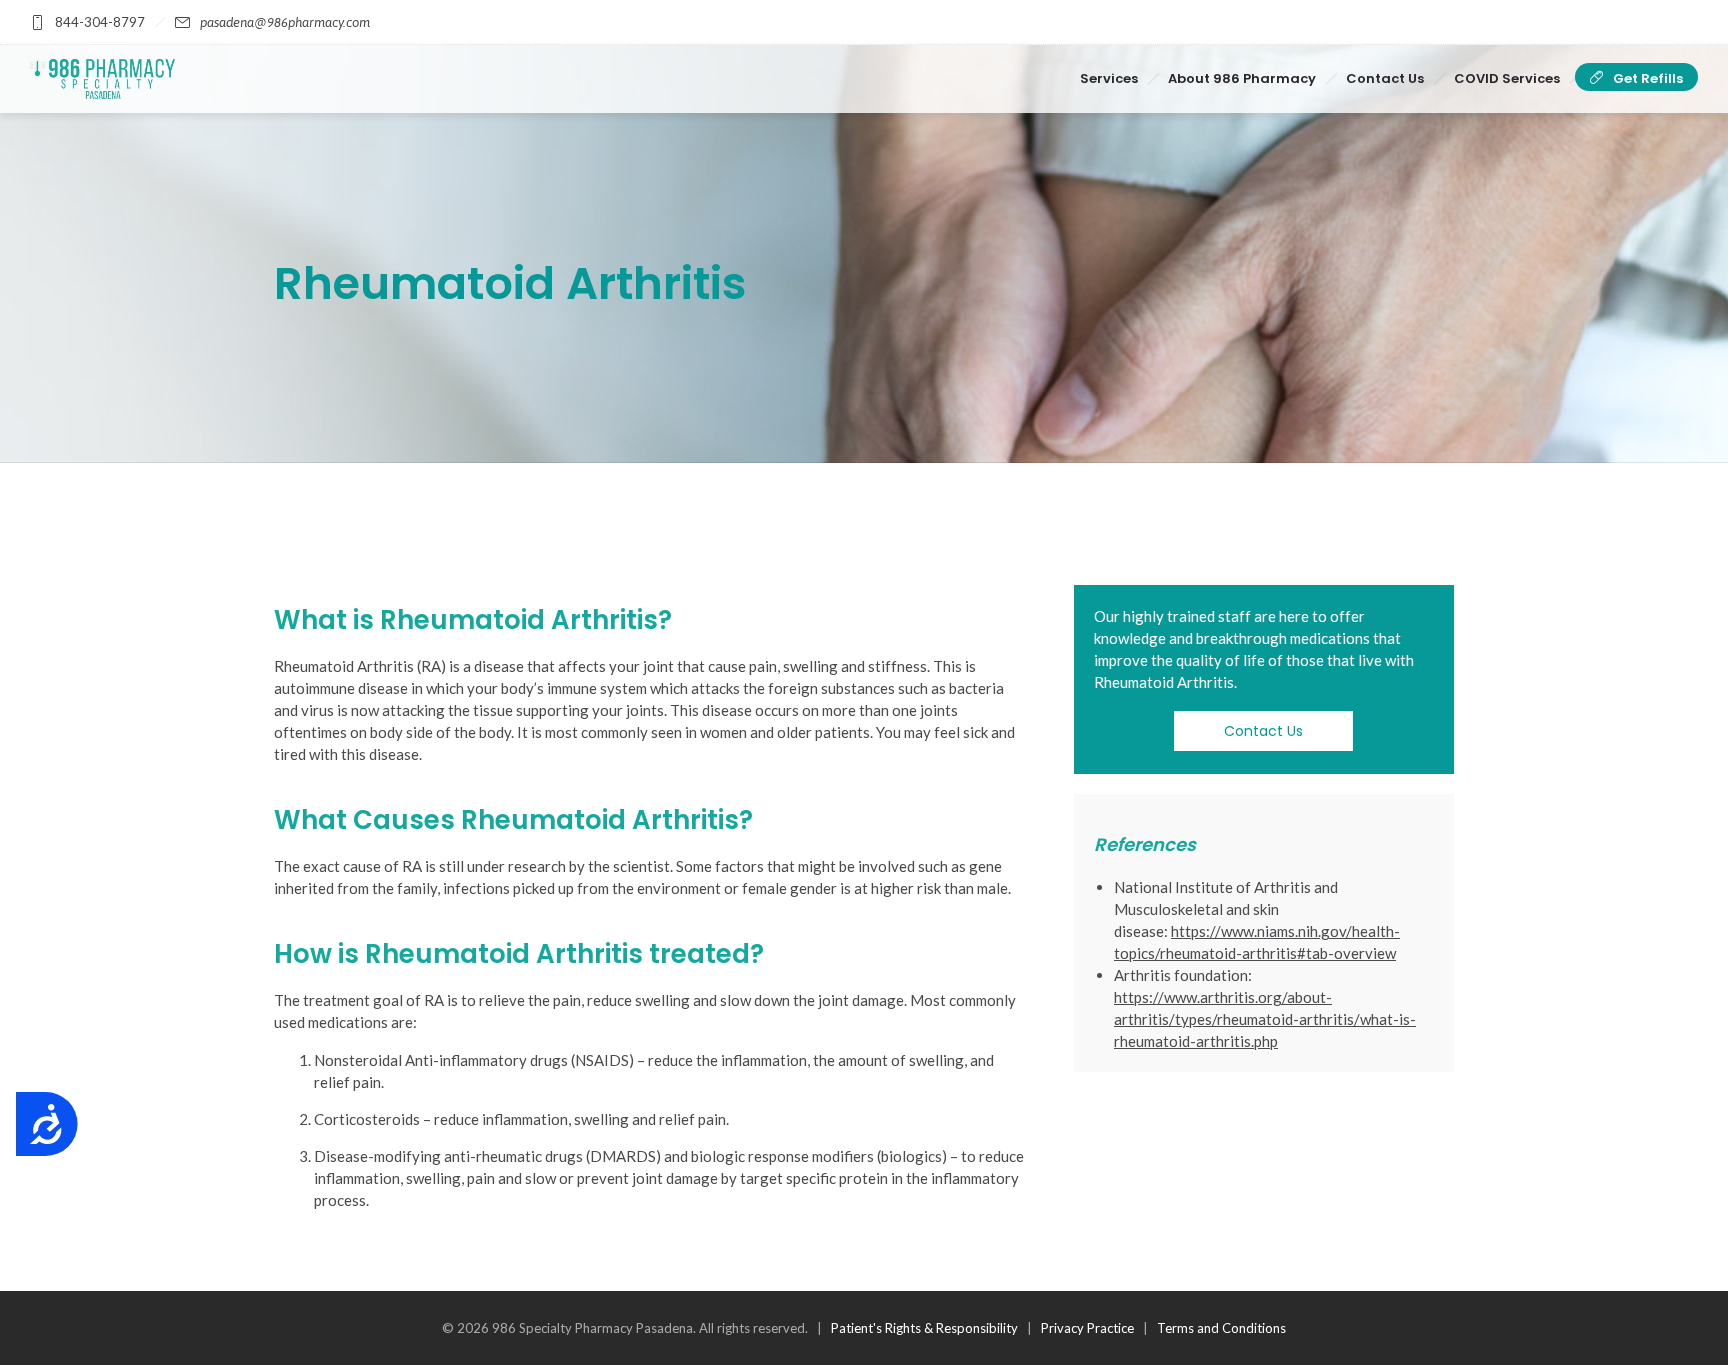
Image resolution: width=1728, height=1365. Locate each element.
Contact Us (1385, 78)
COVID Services (1507, 78)
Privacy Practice (1087, 1328)
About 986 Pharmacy (1242, 78)
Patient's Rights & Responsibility (924, 1328)
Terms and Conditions (1221, 1328)
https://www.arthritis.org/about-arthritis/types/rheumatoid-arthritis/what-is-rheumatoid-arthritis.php (1265, 1019)
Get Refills (1648, 78)
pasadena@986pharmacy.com (285, 22)
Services (1109, 78)
